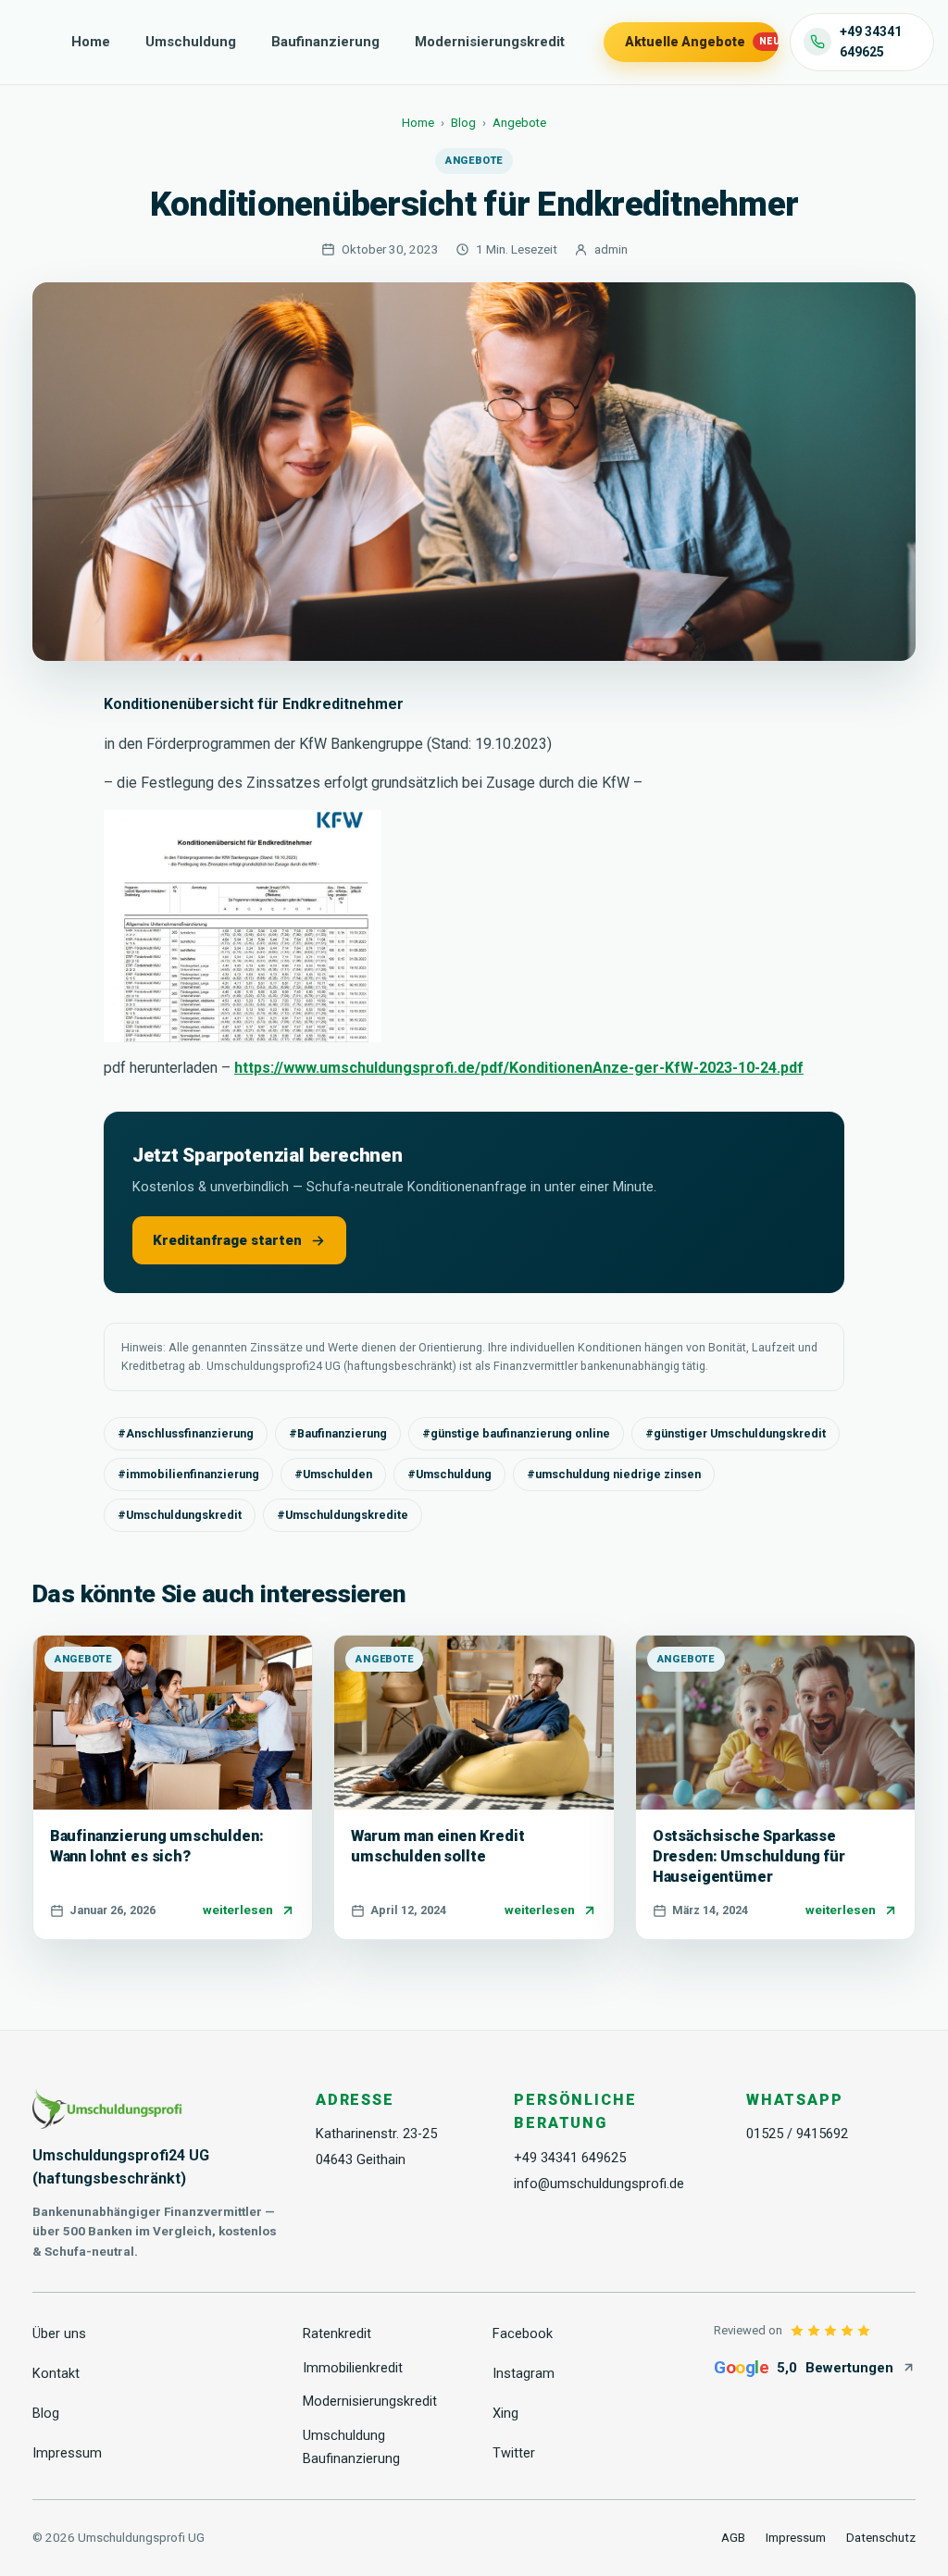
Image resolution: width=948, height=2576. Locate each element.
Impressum (67, 2453)
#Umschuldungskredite (343, 1515)
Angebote (519, 123)
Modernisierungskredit (490, 42)
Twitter (514, 2453)
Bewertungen (804, 2367)
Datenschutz (881, 2537)
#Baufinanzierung (338, 1433)
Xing (505, 2414)
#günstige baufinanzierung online (516, 1433)
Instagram (524, 2374)
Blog (463, 123)
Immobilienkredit (353, 2368)
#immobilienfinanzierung (188, 1474)
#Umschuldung (449, 1474)
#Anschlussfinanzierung (186, 1433)
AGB (733, 2537)
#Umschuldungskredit (180, 1515)
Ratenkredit (337, 2334)
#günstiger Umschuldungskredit (736, 1433)
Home (91, 42)
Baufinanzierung (325, 42)
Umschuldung (191, 42)
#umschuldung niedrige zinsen (614, 1474)
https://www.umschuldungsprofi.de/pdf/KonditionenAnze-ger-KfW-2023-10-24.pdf (519, 1068)
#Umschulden (333, 1474)
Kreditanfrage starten (227, 1240)
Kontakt (56, 2374)
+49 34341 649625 (570, 2158)
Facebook (523, 2334)
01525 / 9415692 (797, 2134)
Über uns (59, 2334)
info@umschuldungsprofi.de (599, 2184)
